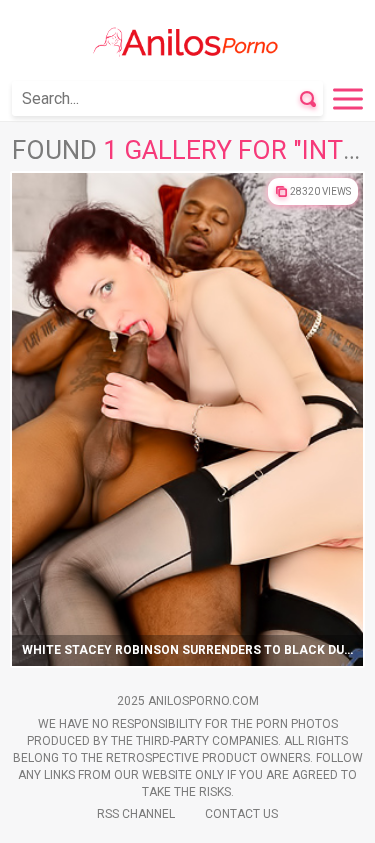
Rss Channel (136, 814)
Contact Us (241, 814)
